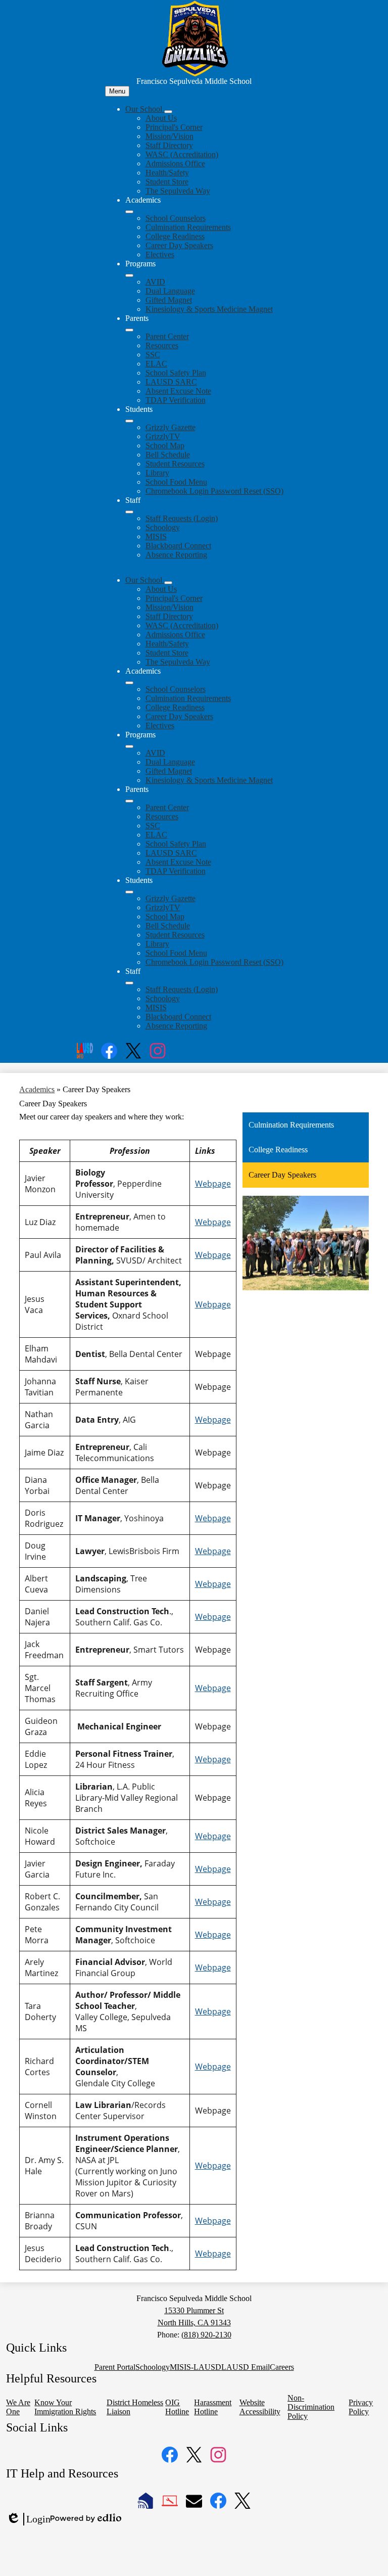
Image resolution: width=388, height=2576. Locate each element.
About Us (161, 118)
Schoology (163, 527)
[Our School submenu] (168, 112)
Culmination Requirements (188, 227)
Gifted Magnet (169, 300)
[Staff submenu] (129, 512)
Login (28, 2519)
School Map (165, 446)
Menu (117, 91)
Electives (160, 254)
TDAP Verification (176, 400)
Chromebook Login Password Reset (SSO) (214, 491)
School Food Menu (176, 482)
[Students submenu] (129, 421)
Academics (37, 1089)
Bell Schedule (168, 455)
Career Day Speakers (179, 245)
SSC (153, 355)
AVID (155, 282)
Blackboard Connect (178, 546)
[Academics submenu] (129, 212)
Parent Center (167, 336)
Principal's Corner (174, 127)
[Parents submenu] (129, 330)
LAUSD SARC (171, 382)
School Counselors (176, 218)
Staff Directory (169, 145)
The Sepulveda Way (178, 191)
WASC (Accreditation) (182, 154)
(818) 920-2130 (206, 2335)
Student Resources (175, 464)
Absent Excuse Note (178, 391)
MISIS (156, 536)
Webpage (213, 1184)
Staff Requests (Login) (182, 518)
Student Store (167, 182)
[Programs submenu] (129, 275)
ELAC (156, 364)
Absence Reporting (176, 555)
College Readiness (175, 236)
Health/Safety (167, 173)
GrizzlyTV (163, 436)
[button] (145, 580)
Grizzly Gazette (171, 427)
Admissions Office (175, 163)
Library (157, 473)
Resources (162, 345)
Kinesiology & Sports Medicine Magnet (209, 309)
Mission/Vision (169, 136)
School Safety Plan (176, 373)
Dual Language (170, 291)
